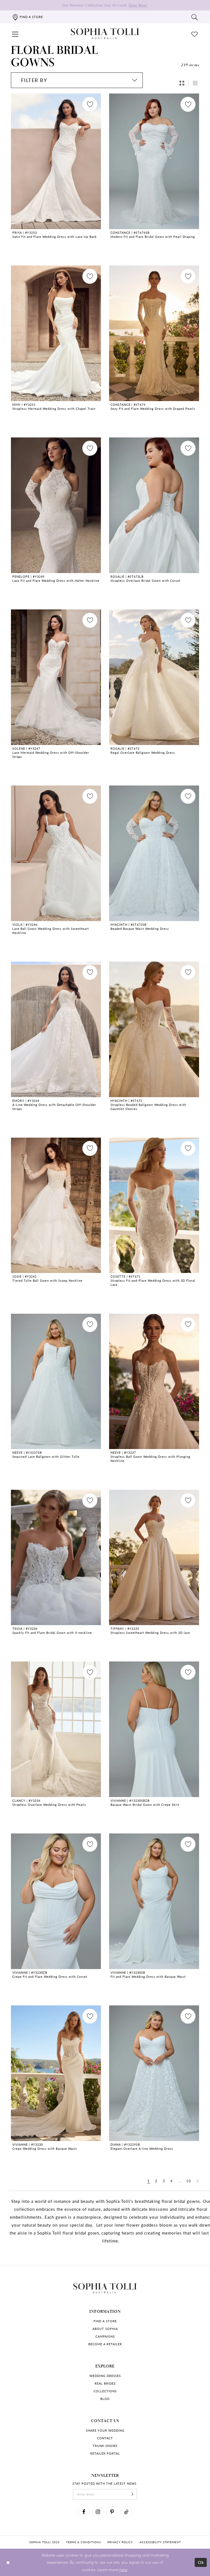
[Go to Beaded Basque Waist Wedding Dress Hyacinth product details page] (154, 853)
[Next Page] (198, 2181)
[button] (15, 34)
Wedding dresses (105, 2376)
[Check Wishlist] (195, 34)
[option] (56, 175)
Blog (105, 2399)
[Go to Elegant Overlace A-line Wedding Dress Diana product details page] (154, 2073)
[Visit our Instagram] (98, 2512)
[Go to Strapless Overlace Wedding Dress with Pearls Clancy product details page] (56, 1729)
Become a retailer (105, 2344)
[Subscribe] (132, 2494)
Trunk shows (105, 2446)
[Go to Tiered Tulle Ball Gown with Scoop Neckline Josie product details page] (56, 1205)
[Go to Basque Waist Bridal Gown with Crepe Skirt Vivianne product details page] (154, 1729)
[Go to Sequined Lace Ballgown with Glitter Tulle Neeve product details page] (56, 1382)
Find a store (105, 2321)
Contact (105, 2438)
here (123, 2569)
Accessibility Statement (160, 2542)
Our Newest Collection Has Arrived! (105, 5)
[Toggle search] (195, 17)
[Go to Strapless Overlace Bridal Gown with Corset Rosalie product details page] (154, 505)
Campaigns (105, 2336)
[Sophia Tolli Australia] (105, 34)
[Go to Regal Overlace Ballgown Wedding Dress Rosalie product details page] (154, 677)
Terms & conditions (84, 2542)
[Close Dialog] (8, 2562)
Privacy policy (120, 2542)
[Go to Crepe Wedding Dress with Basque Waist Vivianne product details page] (56, 2073)
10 (189, 2181)
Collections (105, 2391)
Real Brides (105, 2383)
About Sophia (105, 2329)
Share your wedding (105, 2430)
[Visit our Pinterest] (112, 2512)
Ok (201, 2562)
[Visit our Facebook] (84, 2512)
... (180, 2181)
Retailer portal (105, 2453)
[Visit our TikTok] (126, 2512)
